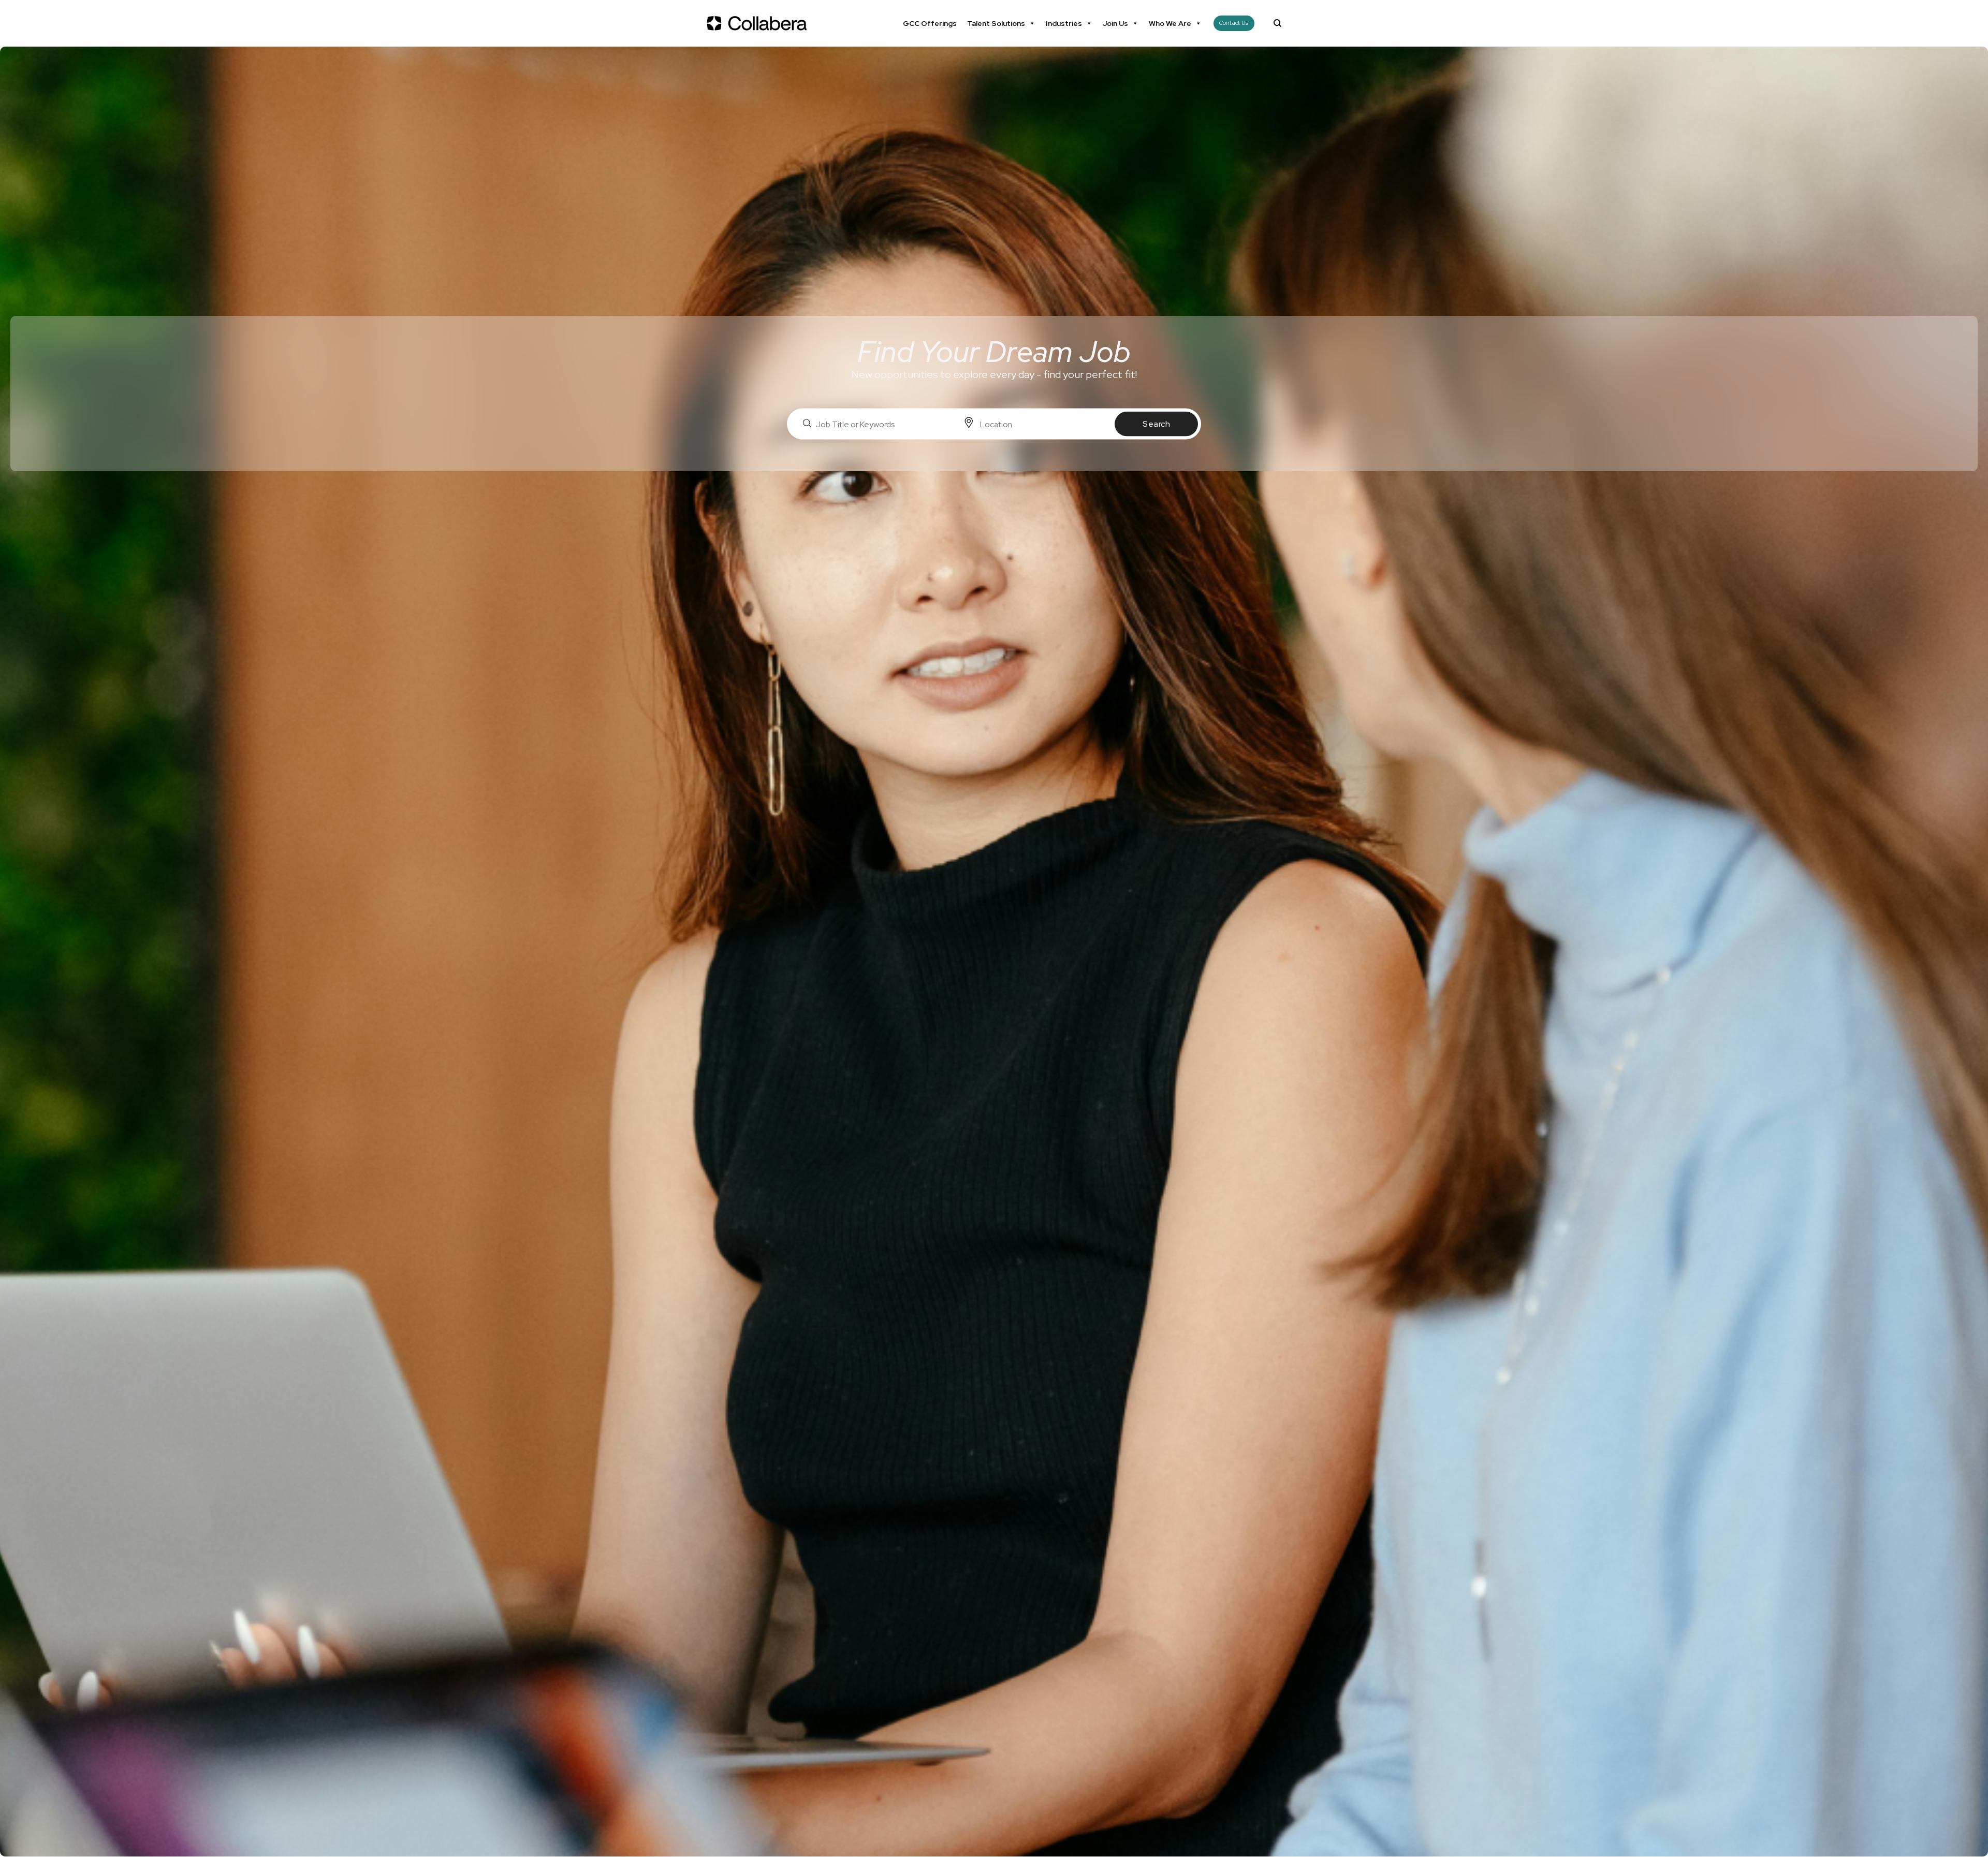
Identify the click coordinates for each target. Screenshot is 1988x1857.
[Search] (1277, 23)
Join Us (1115, 23)
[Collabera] (758, 23)
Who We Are (1170, 23)
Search (1156, 424)
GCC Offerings (930, 23)
